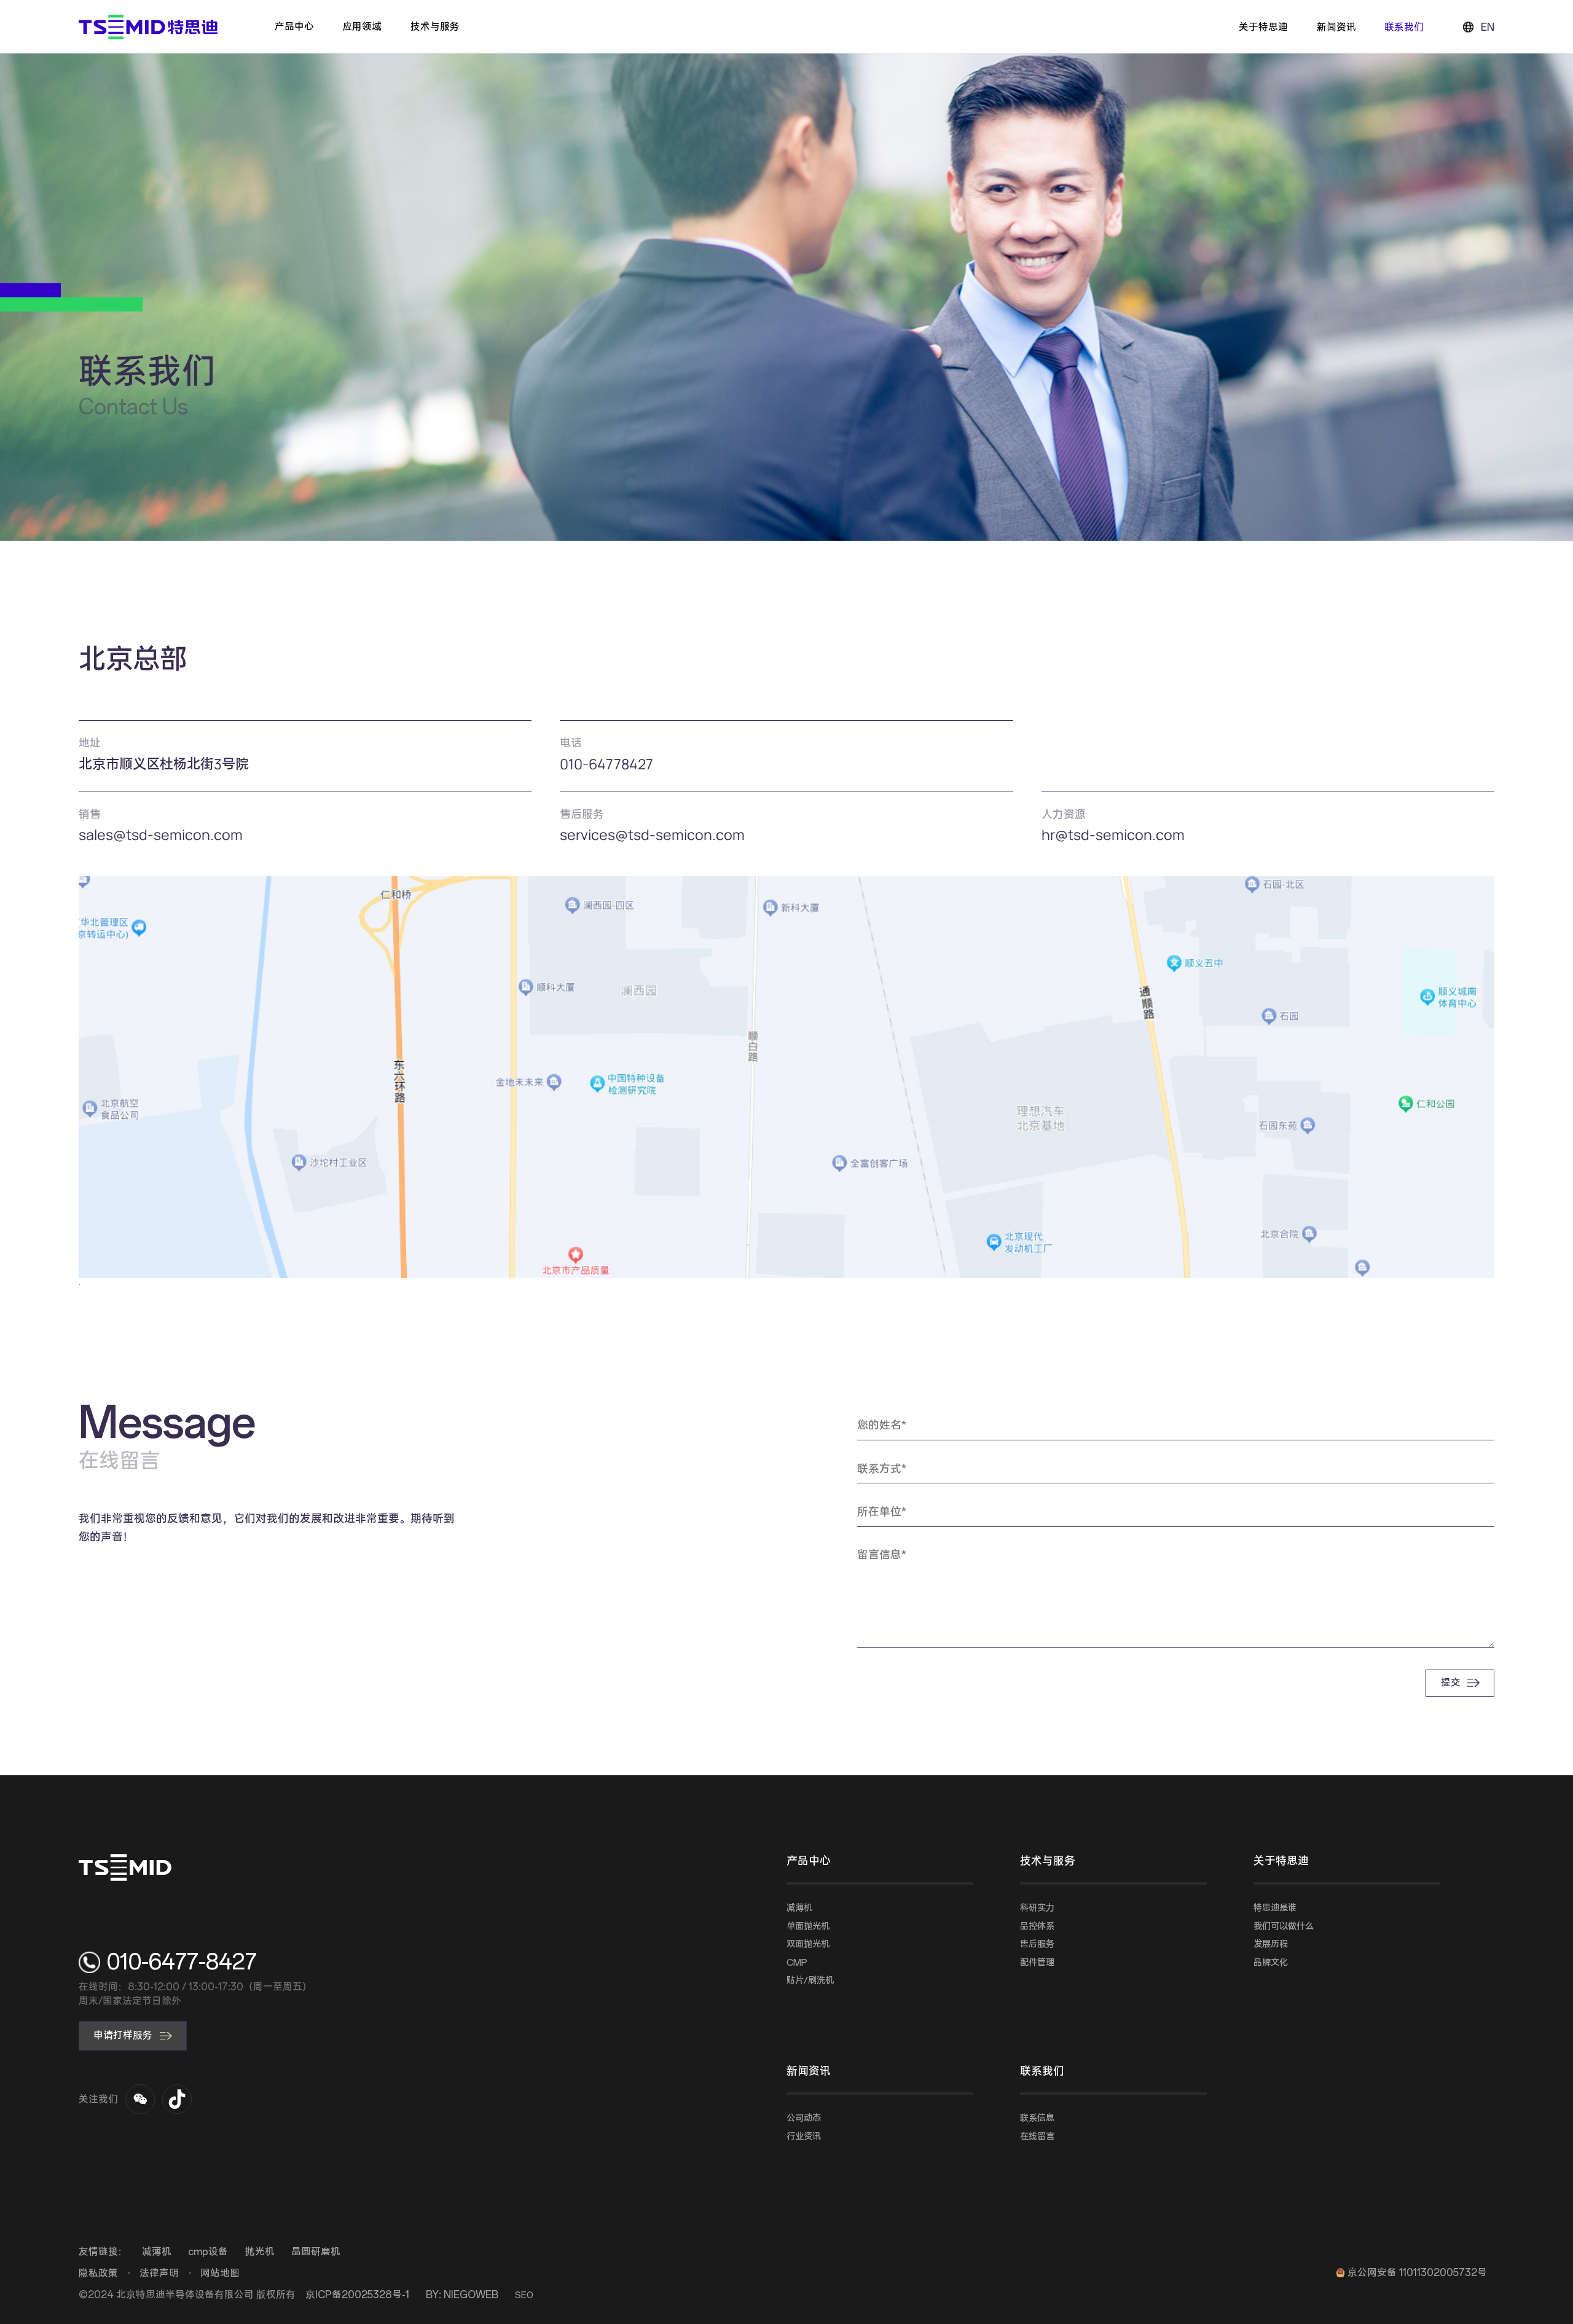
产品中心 (294, 27)
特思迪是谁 (1275, 1908)
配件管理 (1037, 1963)
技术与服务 (435, 27)
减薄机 (799, 1908)
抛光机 (260, 2252)
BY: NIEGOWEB (462, 2295)
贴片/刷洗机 (810, 1981)
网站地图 (220, 2273)
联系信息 (1037, 2118)
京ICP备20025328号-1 (357, 2295)
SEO (524, 2295)
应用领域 (362, 27)
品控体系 (1037, 1926)
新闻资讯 (1336, 27)
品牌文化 (1271, 1963)
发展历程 (1271, 1944)
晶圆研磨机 (316, 2252)
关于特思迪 (1263, 27)
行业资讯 (804, 2137)
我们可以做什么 (1284, 1926)
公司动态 (804, 2118)
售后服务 (1037, 1944)
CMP (797, 1963)
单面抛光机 (808, 1926)
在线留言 (1037, 2137)
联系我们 (1404, 27)
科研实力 (1037, 1908)
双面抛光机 (808, 1944)
